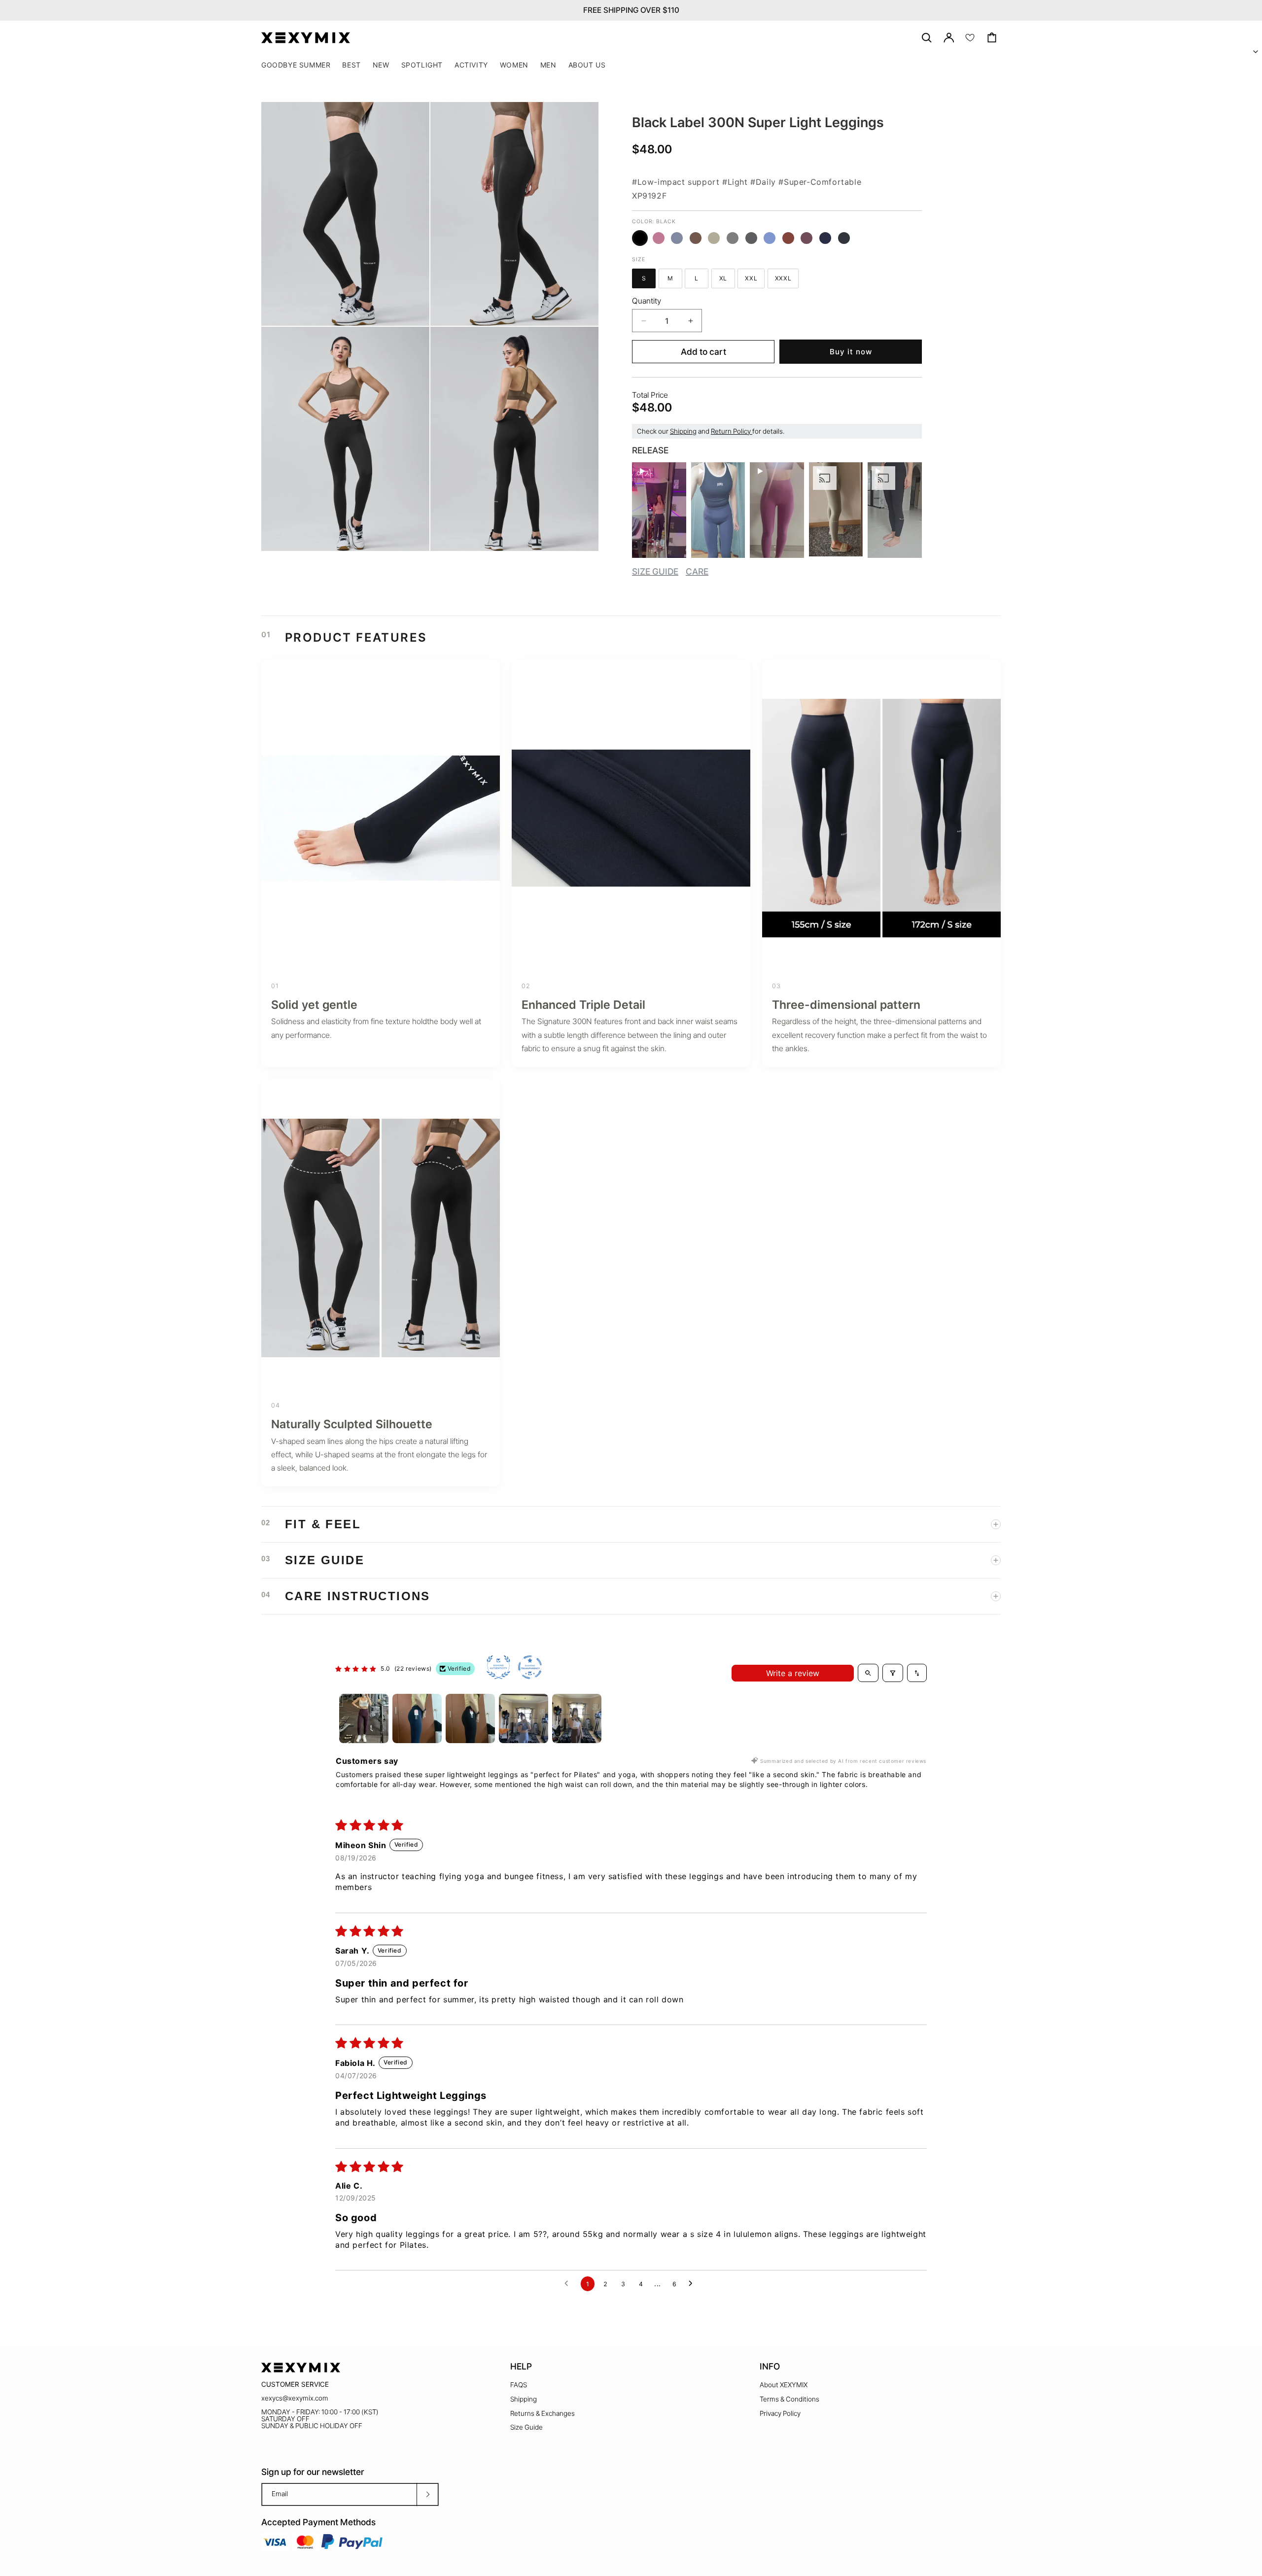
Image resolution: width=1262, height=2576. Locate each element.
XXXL (787, 280)
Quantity (647, 301)
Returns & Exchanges (543, 2413)
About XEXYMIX (784, 2385)
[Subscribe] (427, 2494)
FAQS (519, 2385)
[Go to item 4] (524, 1718)
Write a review (793, 1673)
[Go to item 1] (364, 1718)
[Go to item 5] (577, 1718)
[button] (422, 65)
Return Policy (732, 431)
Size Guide (526, 2427)
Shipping (683, 431)
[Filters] (893, 1673)
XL (727, 280)
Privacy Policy (780, 2413)
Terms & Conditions (789, 2399)
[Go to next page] (693, 2284)
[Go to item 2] (417, 1718)
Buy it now (851, 352)
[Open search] (868, 1673)
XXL (755, 280)
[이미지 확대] (415, 311)
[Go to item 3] (470, 1718)
